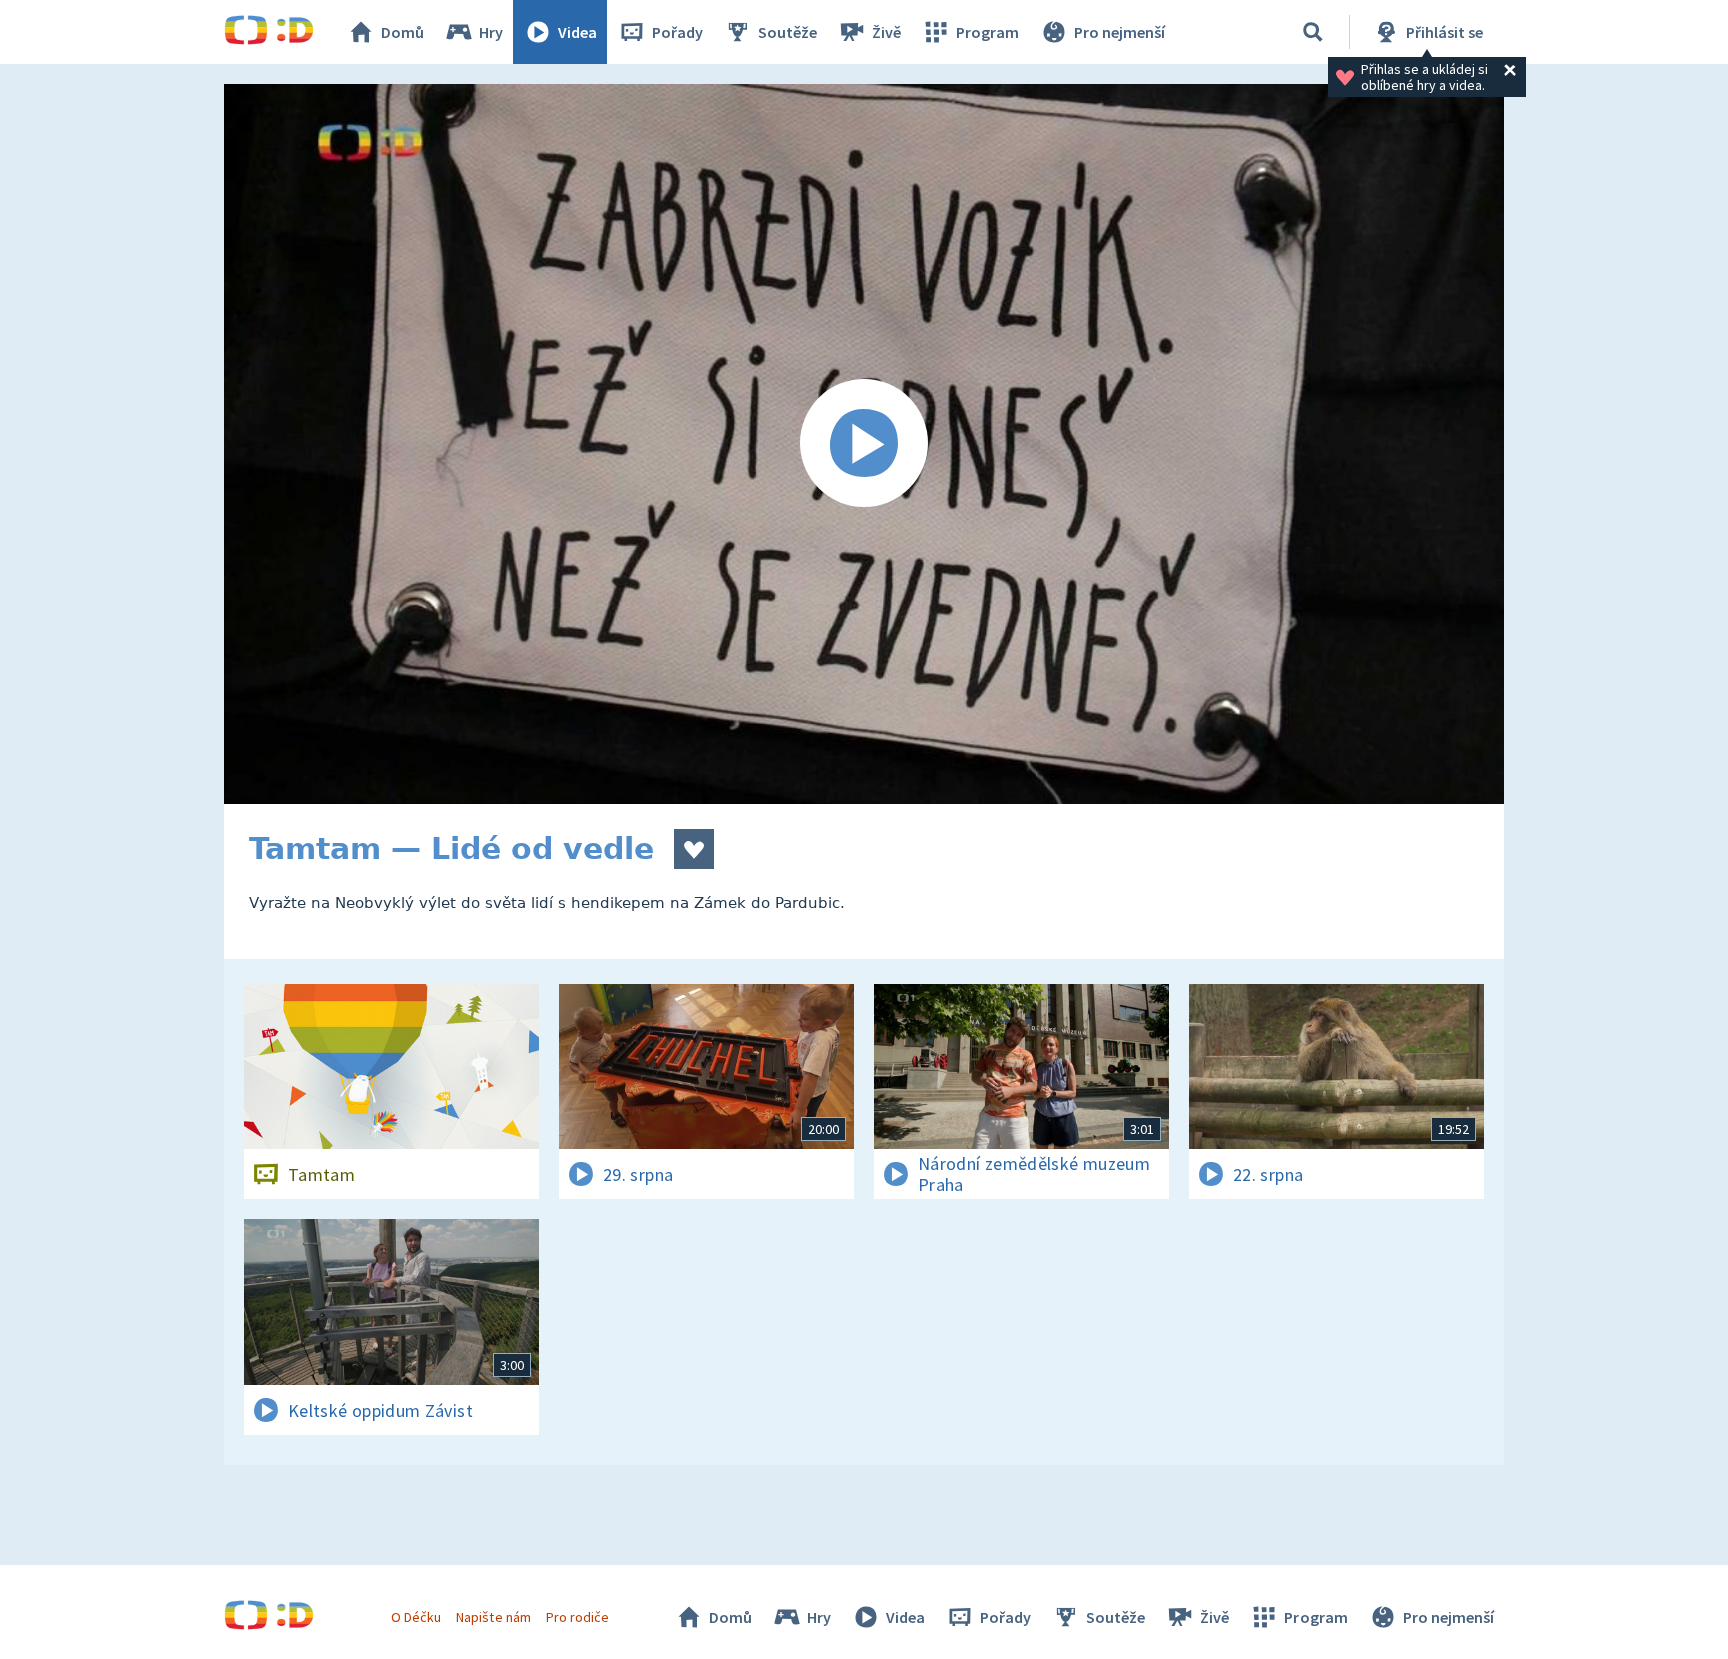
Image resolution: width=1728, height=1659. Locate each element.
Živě (886, 32)
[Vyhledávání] (1313, 32)
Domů (402, 32)
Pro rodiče (577, 1617)
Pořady (677, 32)
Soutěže (787, 32)
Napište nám (493, 1617)
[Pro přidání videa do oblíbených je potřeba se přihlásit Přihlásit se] (694, 849)
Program (987, 32)
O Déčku (416, 1617)
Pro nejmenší (1119, 32)
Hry (491, 32)
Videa (577, 32)
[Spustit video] (864, 444)
